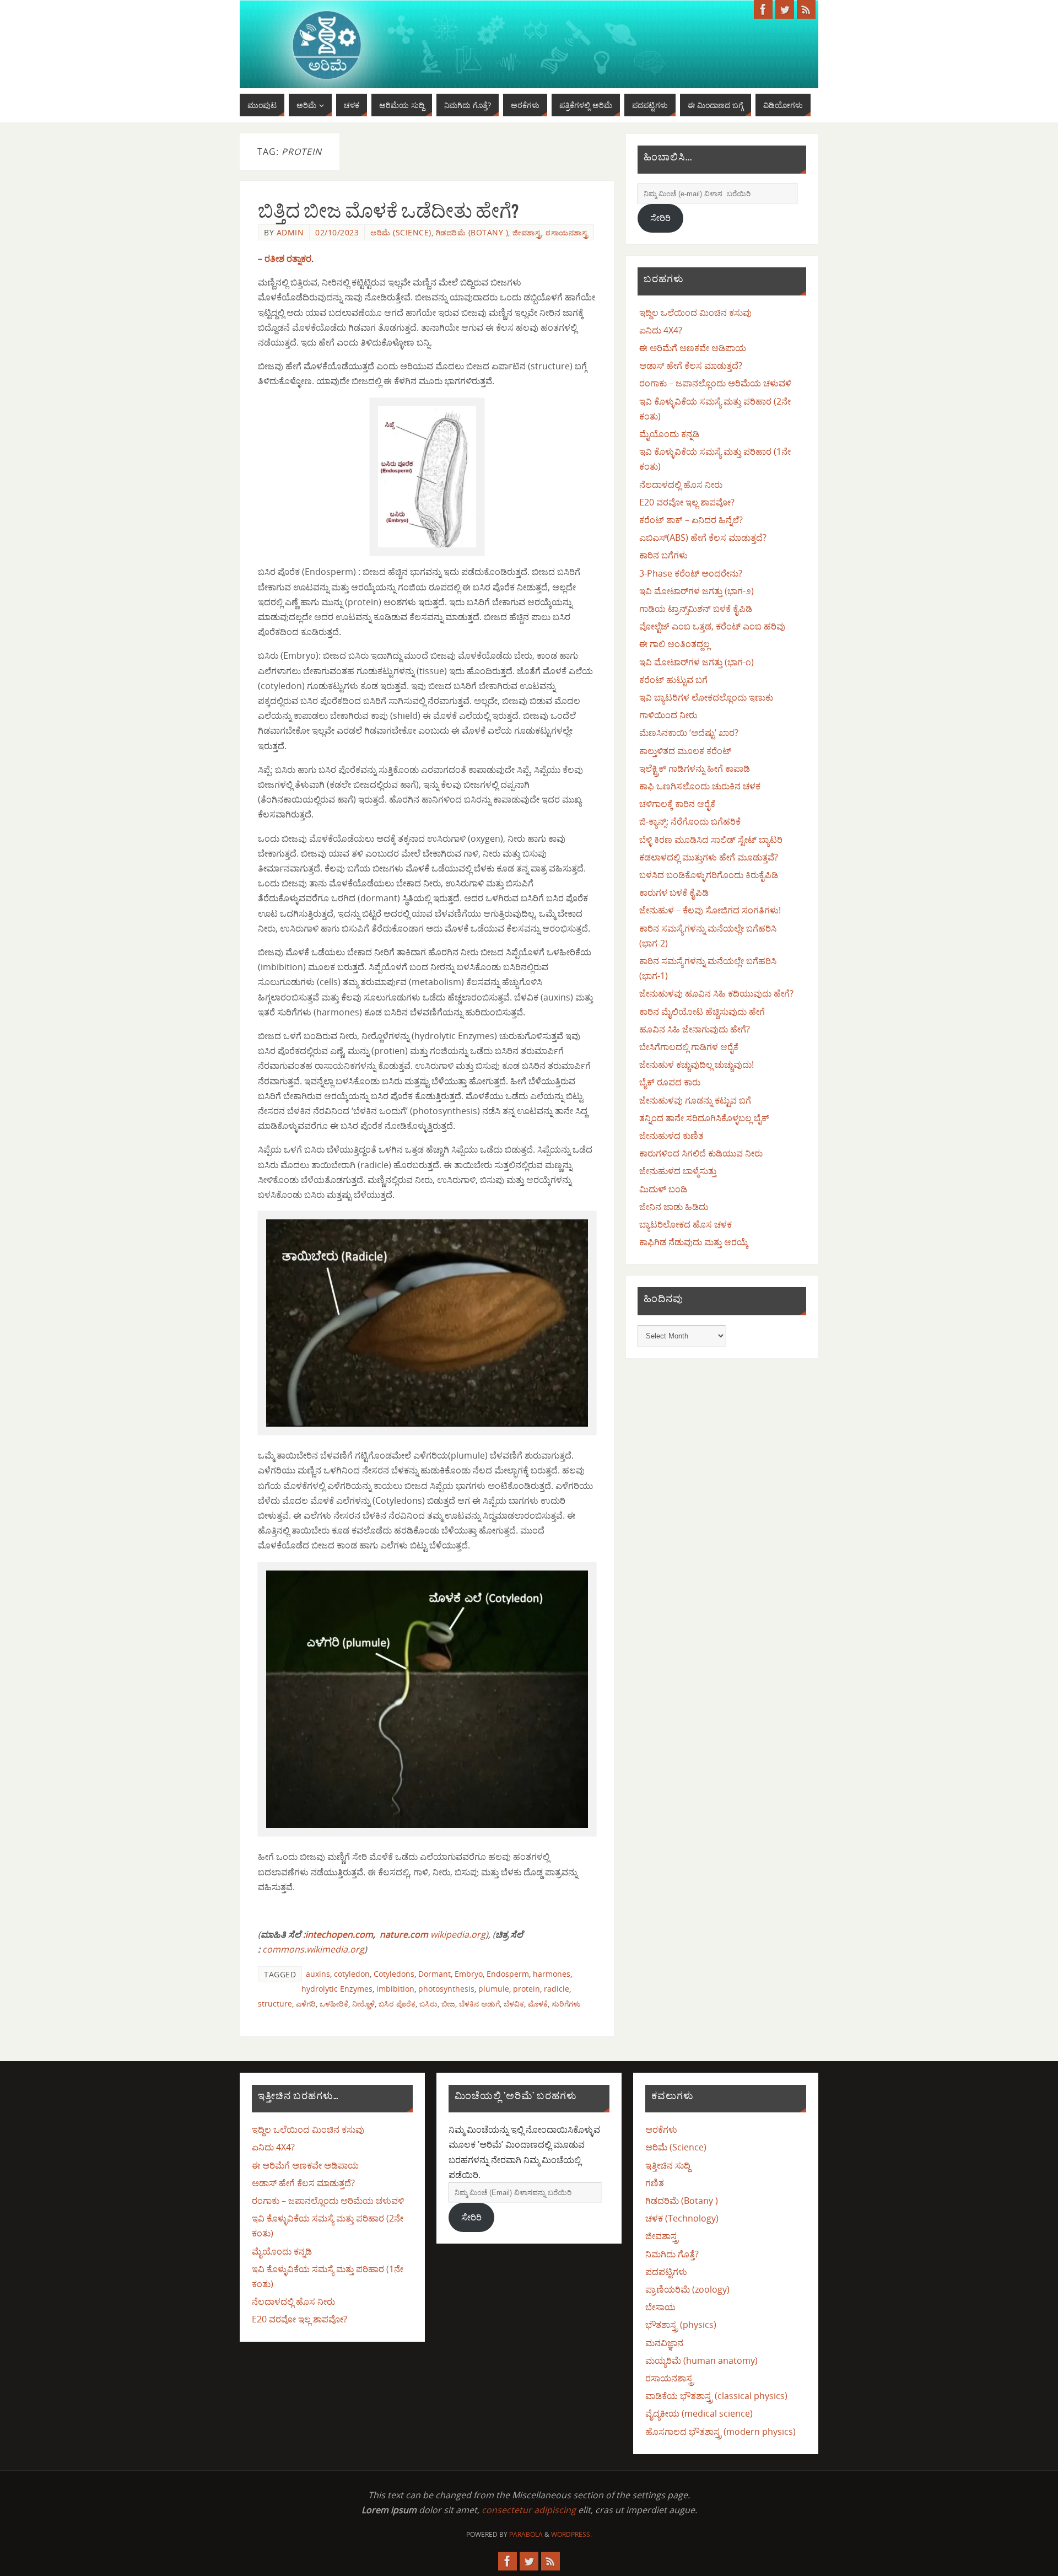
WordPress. (571, 2534)
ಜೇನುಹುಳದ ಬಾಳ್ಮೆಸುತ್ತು (678, 1171)
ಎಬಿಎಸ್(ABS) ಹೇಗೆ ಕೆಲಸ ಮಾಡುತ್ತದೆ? (703, 537)
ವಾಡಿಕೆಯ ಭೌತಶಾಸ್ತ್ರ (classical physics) (716, 2396)
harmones (552, 1974)
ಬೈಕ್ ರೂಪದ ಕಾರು (670, 1082)
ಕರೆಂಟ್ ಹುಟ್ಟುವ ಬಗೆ (673, 680)
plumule (494, 1989)
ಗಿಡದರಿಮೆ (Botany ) (472, 232)
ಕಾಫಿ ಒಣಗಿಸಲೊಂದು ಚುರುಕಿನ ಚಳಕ (700, 786)
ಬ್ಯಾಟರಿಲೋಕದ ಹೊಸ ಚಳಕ (685, 1224)
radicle (557, 1989)
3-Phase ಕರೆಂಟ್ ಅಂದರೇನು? (691, 573)
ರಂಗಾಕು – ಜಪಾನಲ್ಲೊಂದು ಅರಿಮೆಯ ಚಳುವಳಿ (715, 383)
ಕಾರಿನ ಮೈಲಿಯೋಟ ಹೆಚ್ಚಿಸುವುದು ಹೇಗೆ (702, 1012)
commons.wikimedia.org (313, 1949)
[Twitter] (785, 9)
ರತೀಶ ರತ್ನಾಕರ (288, 259)
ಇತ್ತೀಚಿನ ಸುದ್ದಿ (668, 2165)
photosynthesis (446, 1989)
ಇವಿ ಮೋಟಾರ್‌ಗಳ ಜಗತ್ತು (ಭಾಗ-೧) (697, 662)
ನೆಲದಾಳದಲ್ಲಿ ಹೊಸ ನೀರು (681, 485)
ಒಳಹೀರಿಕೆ (334, 2004)
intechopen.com (339, 1934)
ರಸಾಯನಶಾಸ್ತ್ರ (567, 232)
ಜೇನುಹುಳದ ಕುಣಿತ (671, 1136)
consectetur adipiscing (529, 2510)
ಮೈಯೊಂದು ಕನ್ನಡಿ (669, 434)
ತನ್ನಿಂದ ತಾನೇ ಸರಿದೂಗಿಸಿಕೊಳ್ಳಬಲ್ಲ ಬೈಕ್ (704, 1118)
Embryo (469, 1974)
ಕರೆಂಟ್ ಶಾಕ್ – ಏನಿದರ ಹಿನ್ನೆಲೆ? (691, 520)
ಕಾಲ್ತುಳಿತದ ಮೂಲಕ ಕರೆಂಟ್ (685, 751)
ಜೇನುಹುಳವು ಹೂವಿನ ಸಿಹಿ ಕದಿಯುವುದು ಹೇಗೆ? (716, 993)
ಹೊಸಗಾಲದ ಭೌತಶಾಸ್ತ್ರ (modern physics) (720, 2432)
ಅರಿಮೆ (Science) (401, 232)
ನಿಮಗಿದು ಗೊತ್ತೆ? (672, 2254)
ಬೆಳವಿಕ (514, 2004)
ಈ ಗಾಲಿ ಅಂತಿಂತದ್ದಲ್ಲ (674, 644)
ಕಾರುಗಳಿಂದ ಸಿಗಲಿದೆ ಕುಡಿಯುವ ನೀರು (701, 1153)
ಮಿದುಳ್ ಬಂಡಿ (663, 1189)
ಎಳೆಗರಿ (306, 2004)
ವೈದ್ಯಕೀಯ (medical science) (699, 2413)
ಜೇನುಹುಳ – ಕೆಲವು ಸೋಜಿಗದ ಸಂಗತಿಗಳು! (710, 910)
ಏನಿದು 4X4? (661, 330)
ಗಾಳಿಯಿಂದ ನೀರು (668, 715)
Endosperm (508, 1974)
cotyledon (352, 1974)
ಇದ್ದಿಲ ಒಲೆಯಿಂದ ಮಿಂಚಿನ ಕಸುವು (695, 313)
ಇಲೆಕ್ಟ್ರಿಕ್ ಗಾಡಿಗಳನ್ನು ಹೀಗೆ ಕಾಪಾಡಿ (695, 768)
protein (527, 1989)
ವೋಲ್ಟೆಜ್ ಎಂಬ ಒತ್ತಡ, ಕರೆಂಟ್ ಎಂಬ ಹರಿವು (712, 626)
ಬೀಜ (448, 2004)
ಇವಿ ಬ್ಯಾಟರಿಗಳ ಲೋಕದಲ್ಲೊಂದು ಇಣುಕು (706, 697)
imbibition (395, 1989)
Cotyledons (394, 1974)
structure (275, 2004)
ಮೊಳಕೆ (538, 2004)
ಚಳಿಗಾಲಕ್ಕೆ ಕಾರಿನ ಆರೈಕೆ (677, 804)
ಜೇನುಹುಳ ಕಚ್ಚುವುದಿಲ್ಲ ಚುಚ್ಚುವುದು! (697, 1064)
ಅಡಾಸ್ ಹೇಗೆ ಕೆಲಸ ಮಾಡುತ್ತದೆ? (691, 365)
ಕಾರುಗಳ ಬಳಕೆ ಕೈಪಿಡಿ (674, 892)
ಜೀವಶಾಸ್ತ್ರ (527, 232)
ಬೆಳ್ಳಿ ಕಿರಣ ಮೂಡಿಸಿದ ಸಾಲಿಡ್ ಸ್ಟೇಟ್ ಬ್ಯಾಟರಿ (711, 840)
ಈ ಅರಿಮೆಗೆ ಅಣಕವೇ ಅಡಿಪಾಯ (693, 348)
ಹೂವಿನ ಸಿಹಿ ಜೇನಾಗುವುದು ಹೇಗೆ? (695, 1029)
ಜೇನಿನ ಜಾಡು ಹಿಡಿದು (674, 1207)
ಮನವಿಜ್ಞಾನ (664, 2343)
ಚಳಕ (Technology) (682, 2218)
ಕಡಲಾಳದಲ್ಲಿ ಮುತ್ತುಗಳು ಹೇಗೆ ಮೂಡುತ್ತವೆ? (709, 857)
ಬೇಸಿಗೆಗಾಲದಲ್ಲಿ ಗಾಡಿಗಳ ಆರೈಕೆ (689, 1047)
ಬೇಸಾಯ (660, 2307)
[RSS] (806, 9)
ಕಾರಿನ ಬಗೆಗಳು (663, 555)
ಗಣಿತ (655, 2183)
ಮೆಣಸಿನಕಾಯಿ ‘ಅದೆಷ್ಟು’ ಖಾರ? (689, 733)
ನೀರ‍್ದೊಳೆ (363, 2004)
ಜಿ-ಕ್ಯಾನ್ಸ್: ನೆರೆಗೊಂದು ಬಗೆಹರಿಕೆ (690, 821)
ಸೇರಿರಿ (660, 218)
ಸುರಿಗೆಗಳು (566, 2004)
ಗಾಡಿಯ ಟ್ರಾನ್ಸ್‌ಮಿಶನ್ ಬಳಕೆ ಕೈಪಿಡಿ (696, 609)
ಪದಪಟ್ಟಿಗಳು (666, 2272)
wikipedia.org (458, 1934)
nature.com (404, 1934)
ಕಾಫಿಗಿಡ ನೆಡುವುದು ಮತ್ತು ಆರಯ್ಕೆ (694, 1242)
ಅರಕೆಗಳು (661, 2129)
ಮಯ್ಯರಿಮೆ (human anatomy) (701, 2360)
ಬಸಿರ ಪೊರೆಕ (397, 2004)
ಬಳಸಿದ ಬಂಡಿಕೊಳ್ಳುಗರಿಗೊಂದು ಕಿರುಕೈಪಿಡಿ (709, 875)
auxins (318, 1974)
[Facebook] (763, 9)
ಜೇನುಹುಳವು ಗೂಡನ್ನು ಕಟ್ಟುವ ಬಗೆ (695, 1100)
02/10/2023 (337, 232)
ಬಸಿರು (428, 2004)
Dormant (434, 1974)
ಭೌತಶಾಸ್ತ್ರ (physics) (681, 2325)
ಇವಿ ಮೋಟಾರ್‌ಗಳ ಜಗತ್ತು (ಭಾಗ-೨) (697, 591)
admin (290, 232)
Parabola (526, 2534)
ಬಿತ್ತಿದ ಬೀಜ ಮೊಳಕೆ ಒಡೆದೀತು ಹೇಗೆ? (388, 211)
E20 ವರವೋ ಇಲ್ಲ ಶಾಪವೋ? (687, 502)
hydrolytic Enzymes (337, 1989)
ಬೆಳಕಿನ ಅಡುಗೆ (479, 2004)
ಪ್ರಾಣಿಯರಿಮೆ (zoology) (687, 2289)
